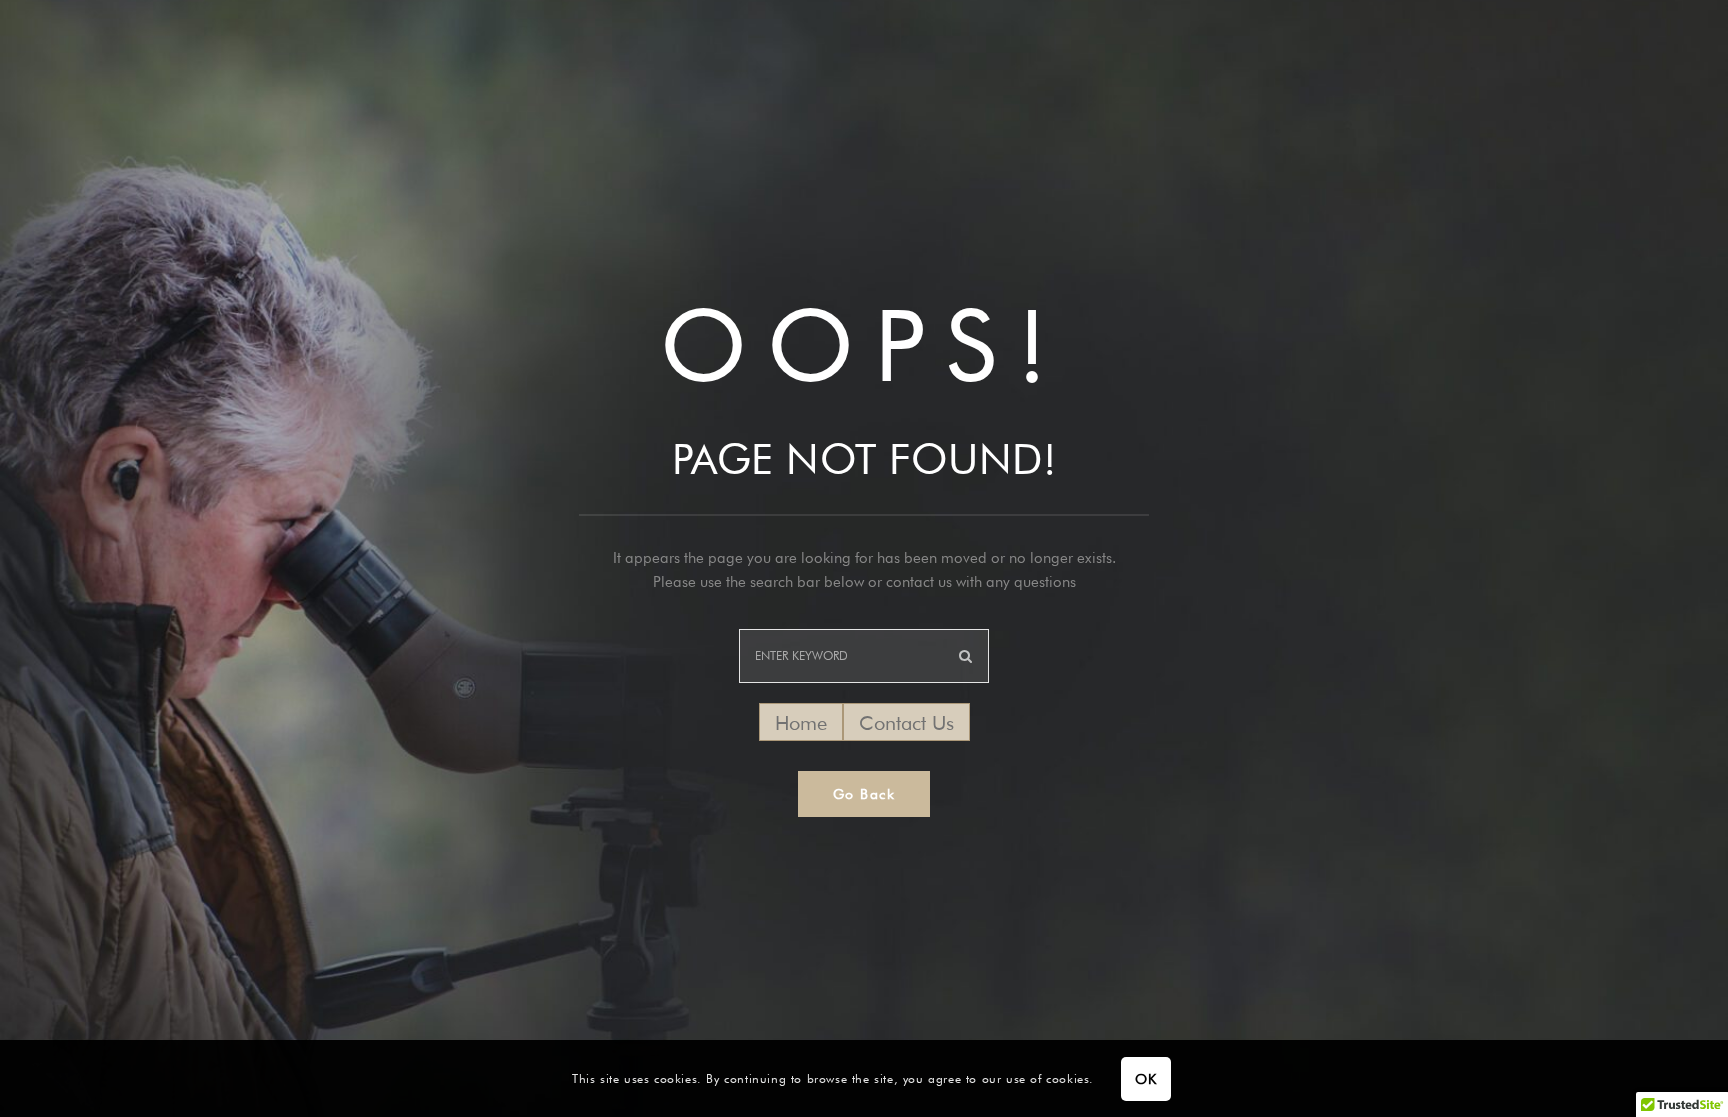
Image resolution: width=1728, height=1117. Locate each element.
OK (1145, 1079)
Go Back (864, 794)
